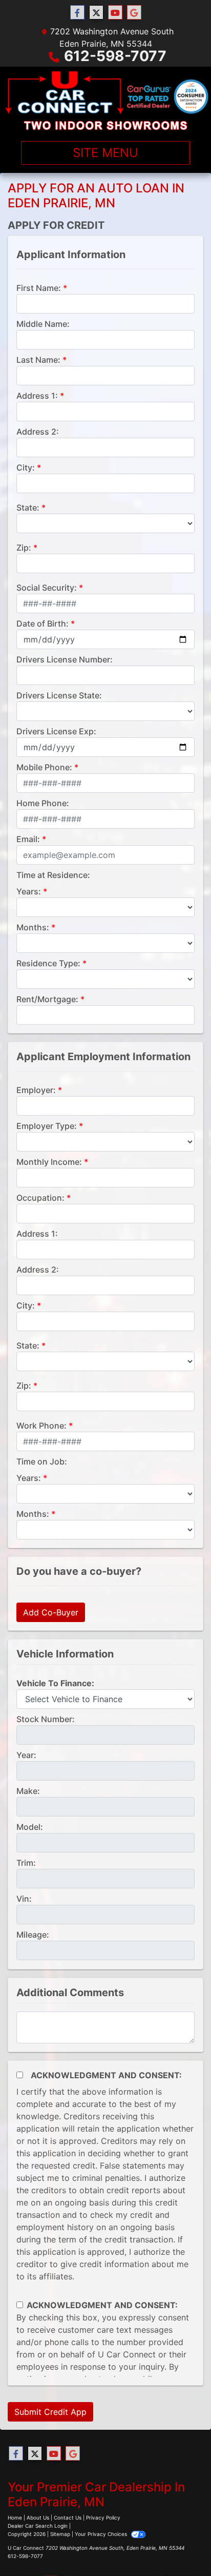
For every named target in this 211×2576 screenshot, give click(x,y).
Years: (29, 891)
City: (26, 467)
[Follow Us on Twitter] (96, 13)
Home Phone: (43, 803)
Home (15, 2518)
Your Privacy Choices (102, 2534)
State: (28, 508)
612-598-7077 (115, 56)
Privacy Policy (103, 2518)
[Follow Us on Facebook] (77, 13)
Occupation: (40, 1198)
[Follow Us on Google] (134, 13)
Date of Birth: (43, 623)
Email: (28, 839)
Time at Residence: (53, 875)
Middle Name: (43, 324)
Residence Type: (48, 963)
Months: (33, 927)
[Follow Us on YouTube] (115, 13)
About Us (38, 2518)
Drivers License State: (59, 695)
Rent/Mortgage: (47, 999)
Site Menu (105, 153)
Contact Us (68, 2518)
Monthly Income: (49, 1162)
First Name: (39, 288)
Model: (30, 1827)
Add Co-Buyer (51, 1612)
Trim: (26, 1863)
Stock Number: (46, 1719)
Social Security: (47, 588)
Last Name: (38, 360)
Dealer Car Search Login (38, 2526)
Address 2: (38, 432)
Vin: (24, 1899)
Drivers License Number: (65, 659)
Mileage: (33, 1935)
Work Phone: (41, 1426)
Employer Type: (47, 1126)
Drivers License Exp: (56, 731)
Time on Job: (42, 1461)
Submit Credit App (50, 2412)
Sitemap (60, 2534)
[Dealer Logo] (105, 100)
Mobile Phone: (44, 767)
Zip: (24, 548)
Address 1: (37, 396)
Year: (26, 1755)
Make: (28, 1791)
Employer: (36, 1090)
